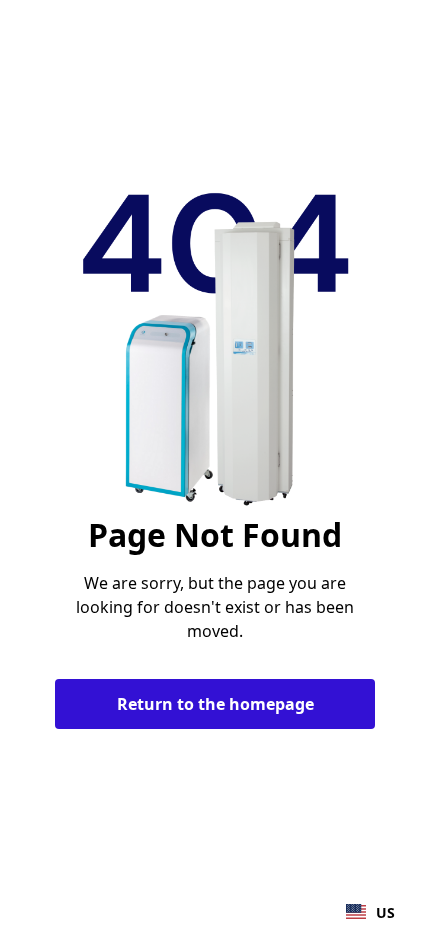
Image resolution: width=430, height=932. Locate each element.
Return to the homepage (215, 704)
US (385, 912)
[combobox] (370, 912)
